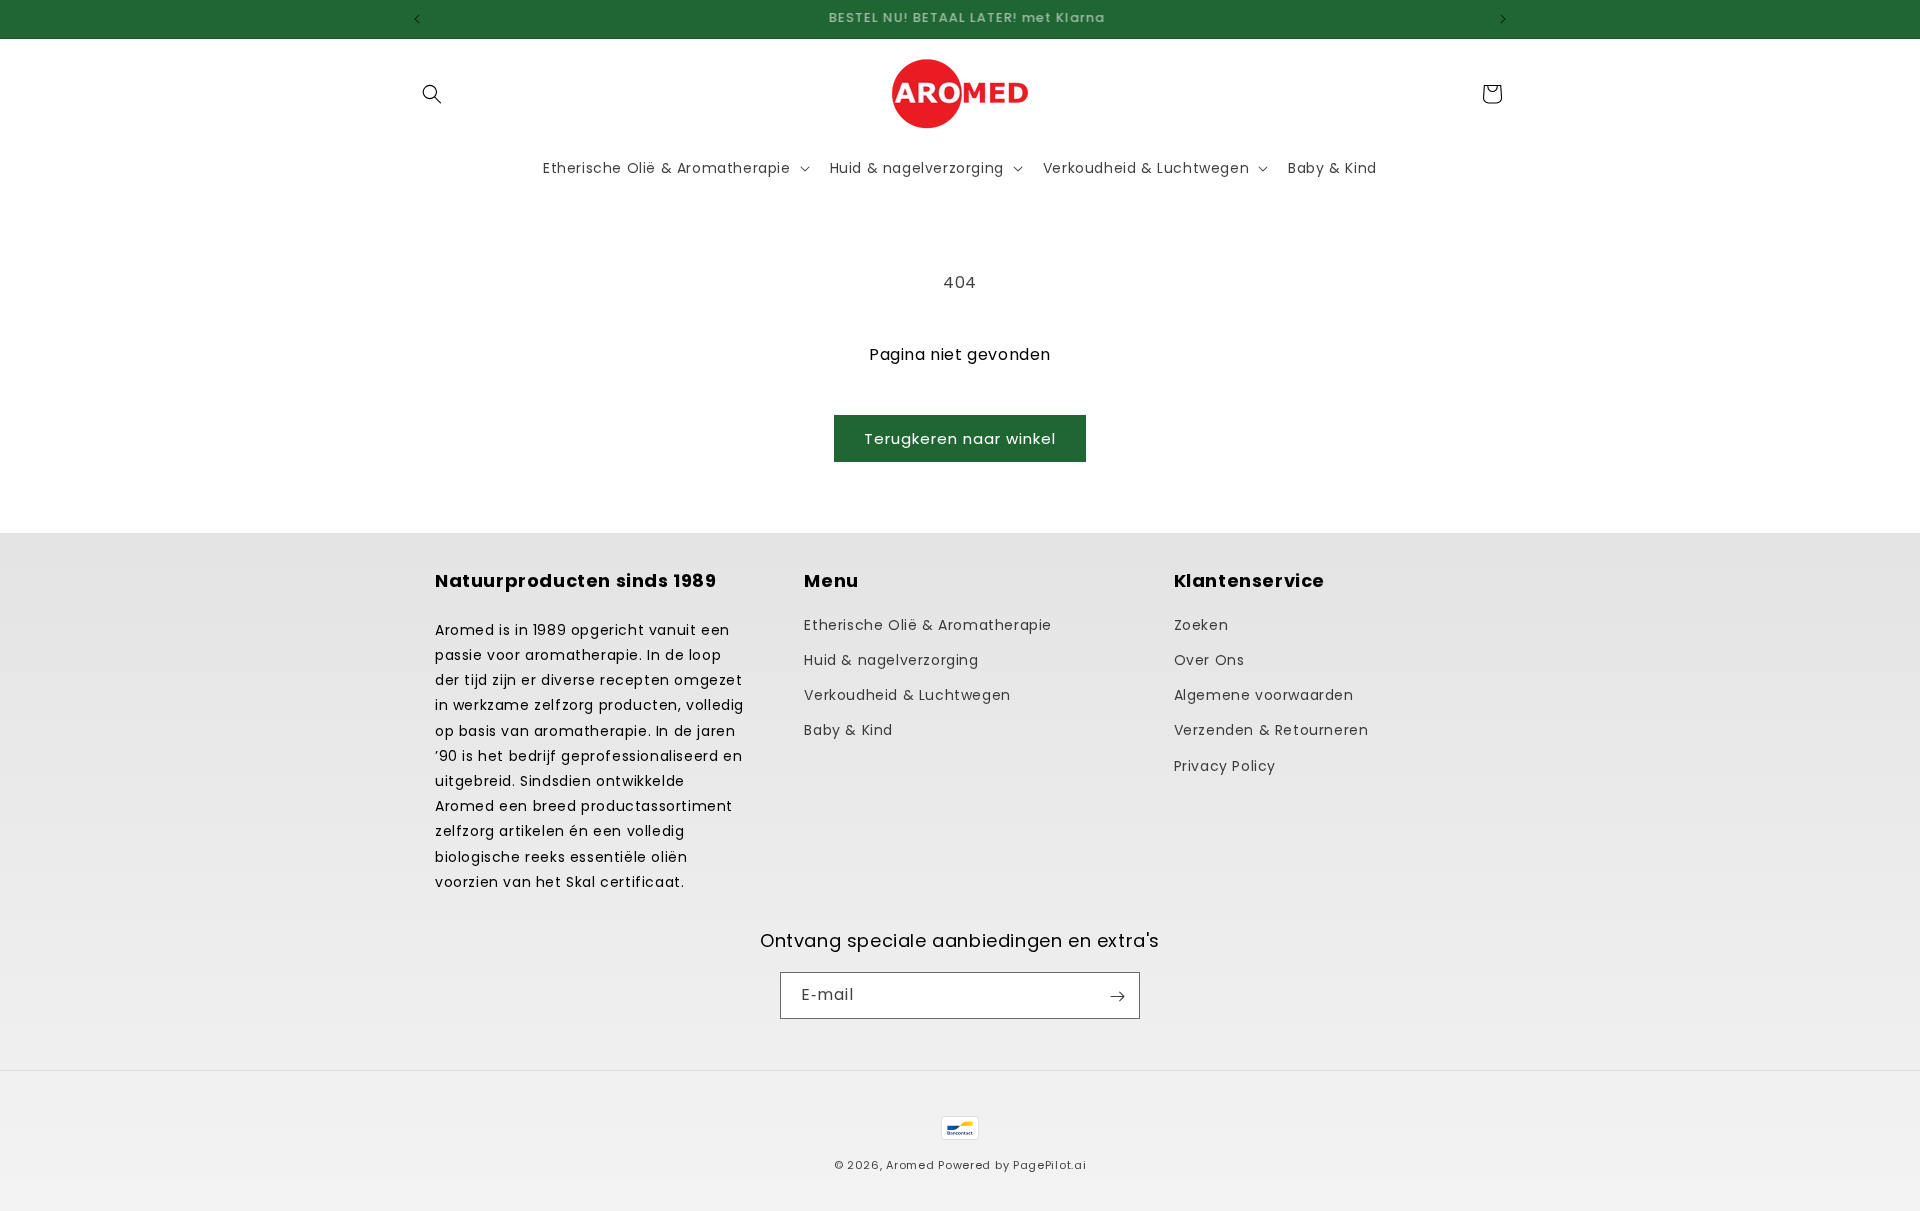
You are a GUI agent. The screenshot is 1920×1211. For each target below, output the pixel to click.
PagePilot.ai (1049, 1165)
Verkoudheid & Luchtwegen (907, 695)
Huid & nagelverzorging (891, 659)
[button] (432, 94)
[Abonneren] (1117, 996)
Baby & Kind (848, 730)
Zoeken (1201, 624)
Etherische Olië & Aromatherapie (928, 624)
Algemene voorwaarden (1264, 695)
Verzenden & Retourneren (1271, 730)
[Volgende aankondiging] (1503, 19)
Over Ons (1209, 659)
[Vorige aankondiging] (417, 19)
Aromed (910, 1165)
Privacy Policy (1225, 765)
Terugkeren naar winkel (960, 438)
